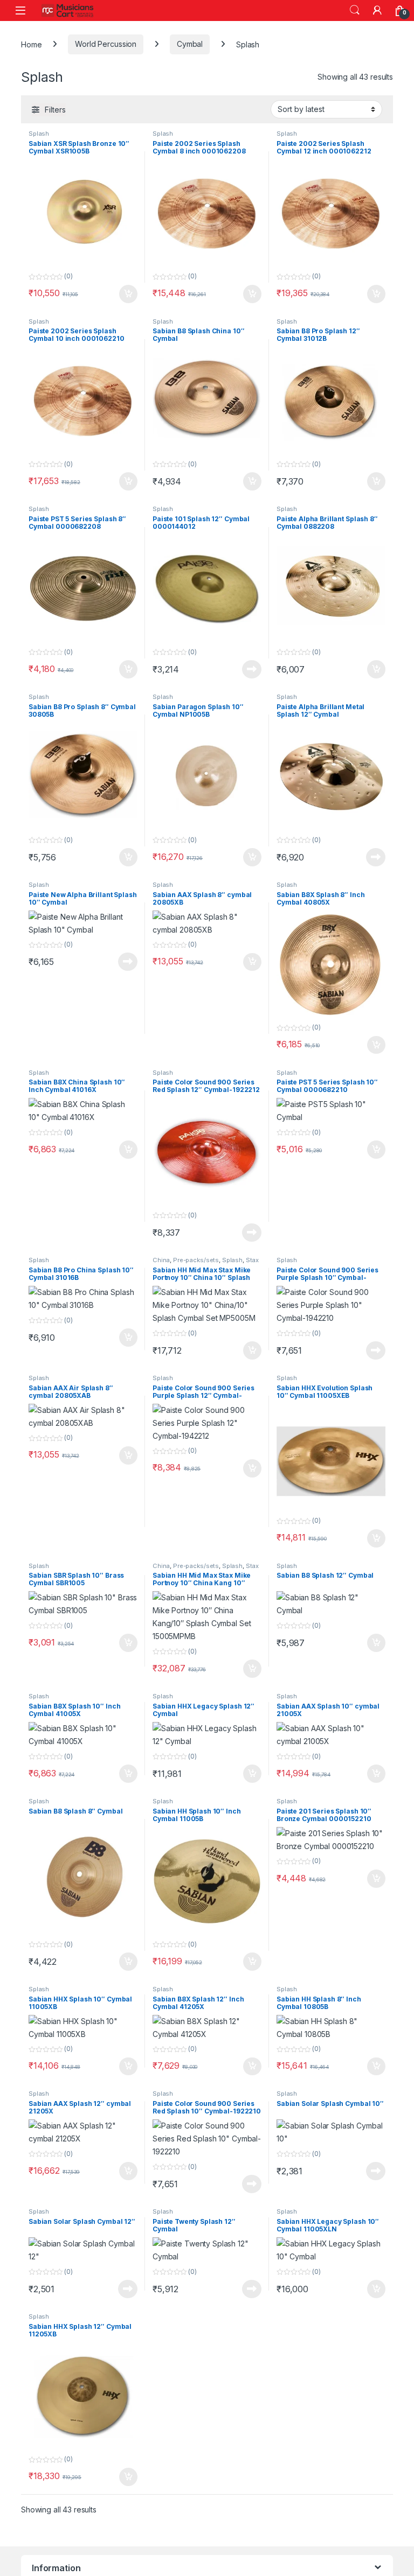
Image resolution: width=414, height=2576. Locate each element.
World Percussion (106, 44)
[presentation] (391, 2571)
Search (355, 10)
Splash (39, 134)
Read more (252, 669)
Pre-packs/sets (196, 1260)
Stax (252, 1260)
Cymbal (190, 44)
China (161, 1260)
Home (31, 44)
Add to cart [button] (128, 294)
